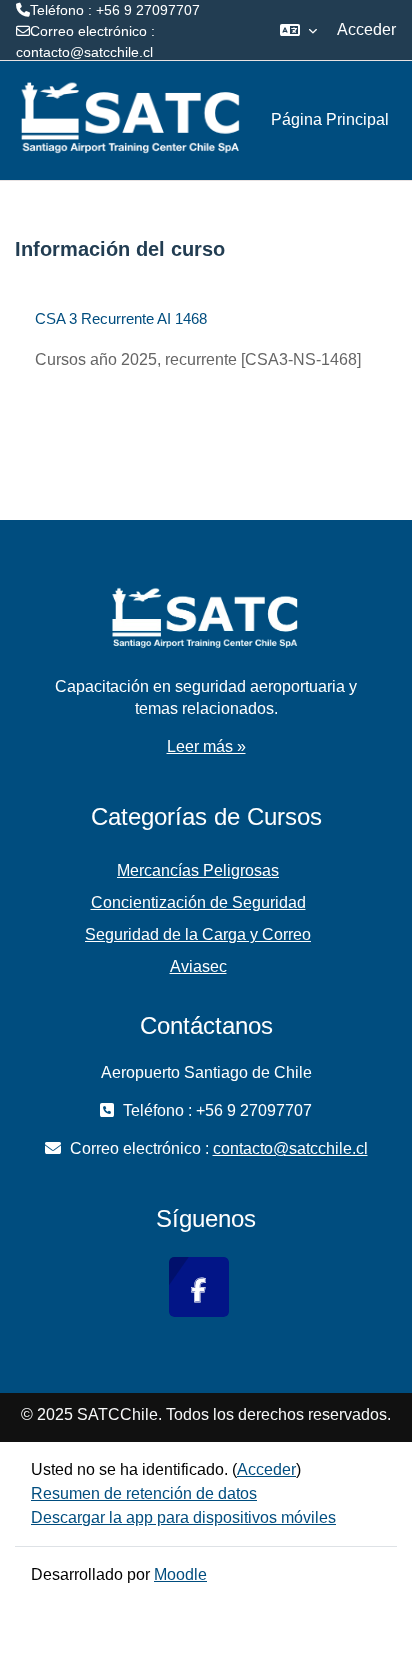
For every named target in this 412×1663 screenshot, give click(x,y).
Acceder (366, 29)
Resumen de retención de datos (144, 1493)
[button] (298, 30)
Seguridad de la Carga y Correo (198, 934)
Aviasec (198, 966)
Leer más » (206, 746)
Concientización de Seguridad (198, 902)
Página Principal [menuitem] (330, 119)
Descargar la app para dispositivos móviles (183, 1517)
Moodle (180, 1574)
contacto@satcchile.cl (84, 52)
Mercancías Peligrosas (198, 870)
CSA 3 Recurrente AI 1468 (121, 318)
